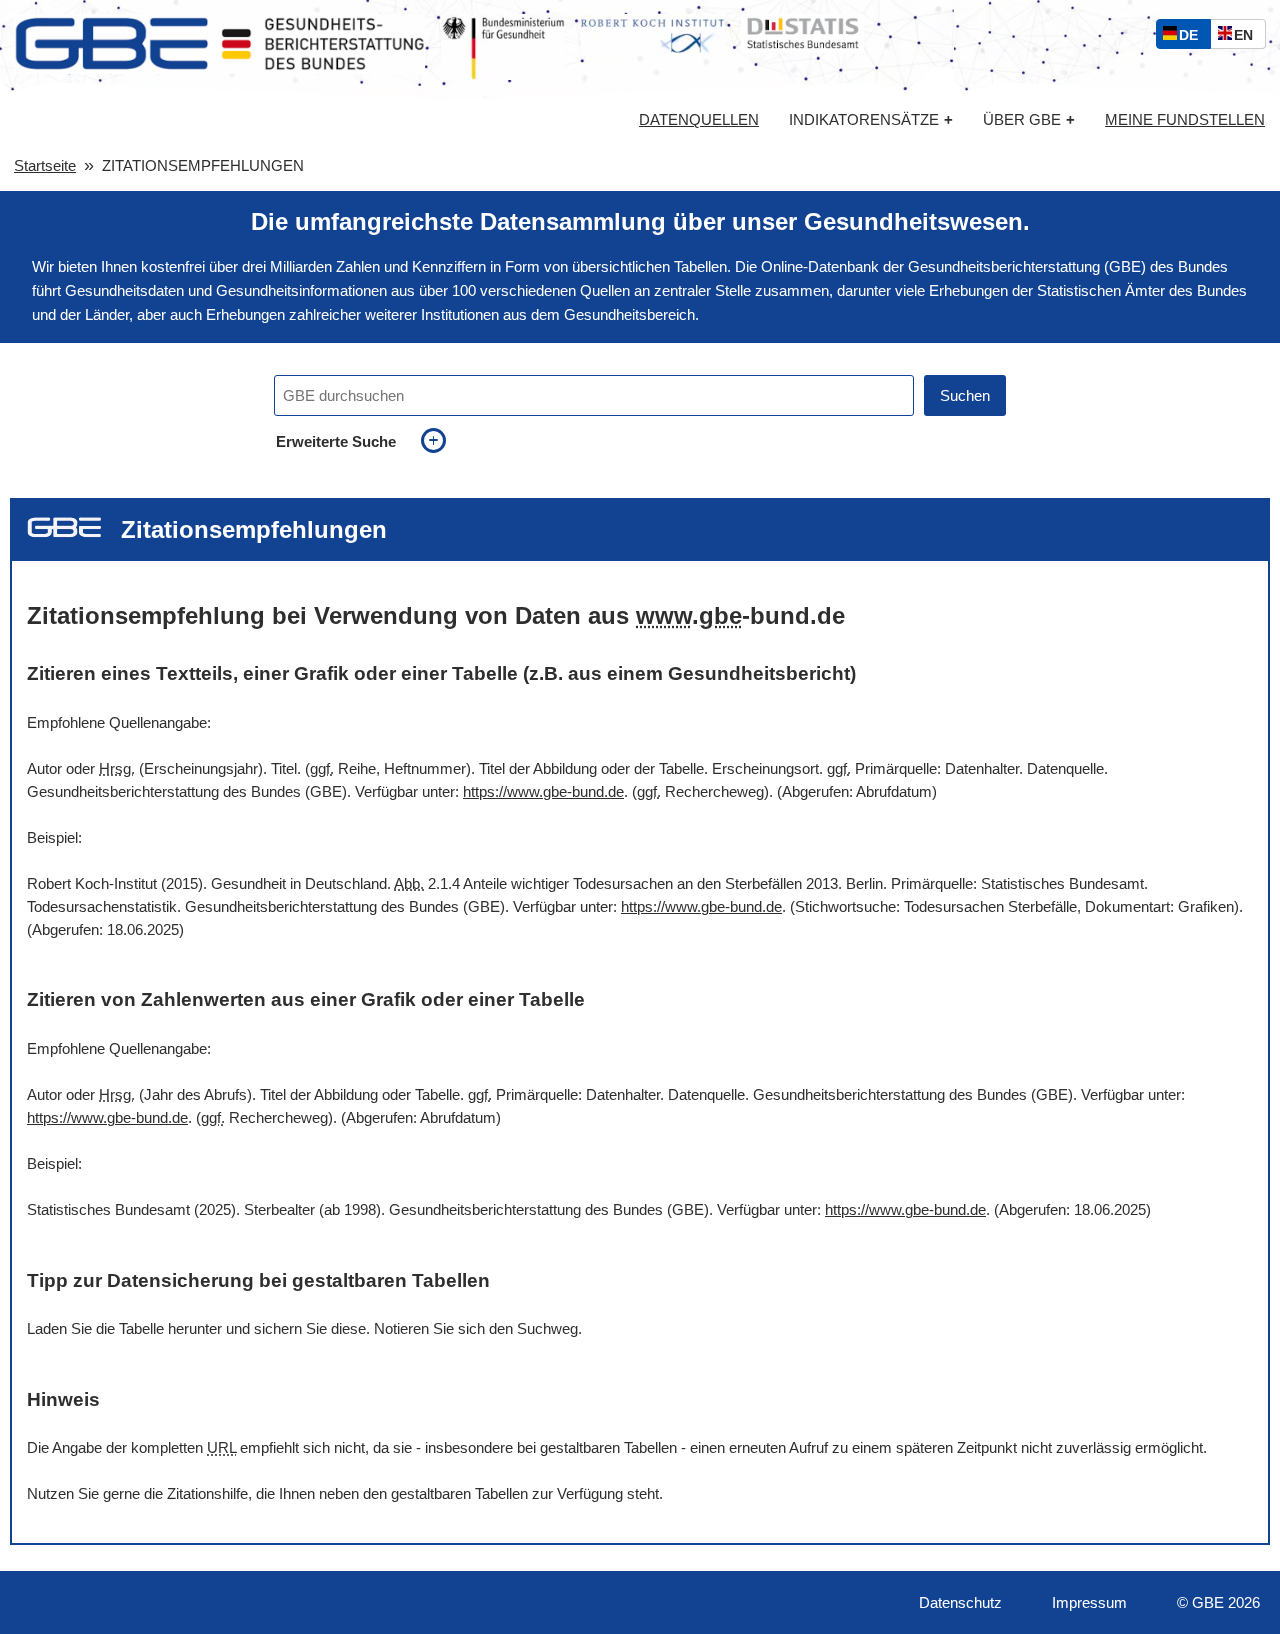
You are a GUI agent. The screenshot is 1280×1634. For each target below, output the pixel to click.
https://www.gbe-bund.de (543, 791)
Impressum (1089, 1602)
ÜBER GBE (1029, 119)
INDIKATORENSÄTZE (871, 119)
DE (1193, 37)
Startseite (45, 165)
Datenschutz (960, 1602)
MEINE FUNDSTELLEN (1185, 120)
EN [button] (1248, 37)
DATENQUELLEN (699, 120)
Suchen (965, 395)
